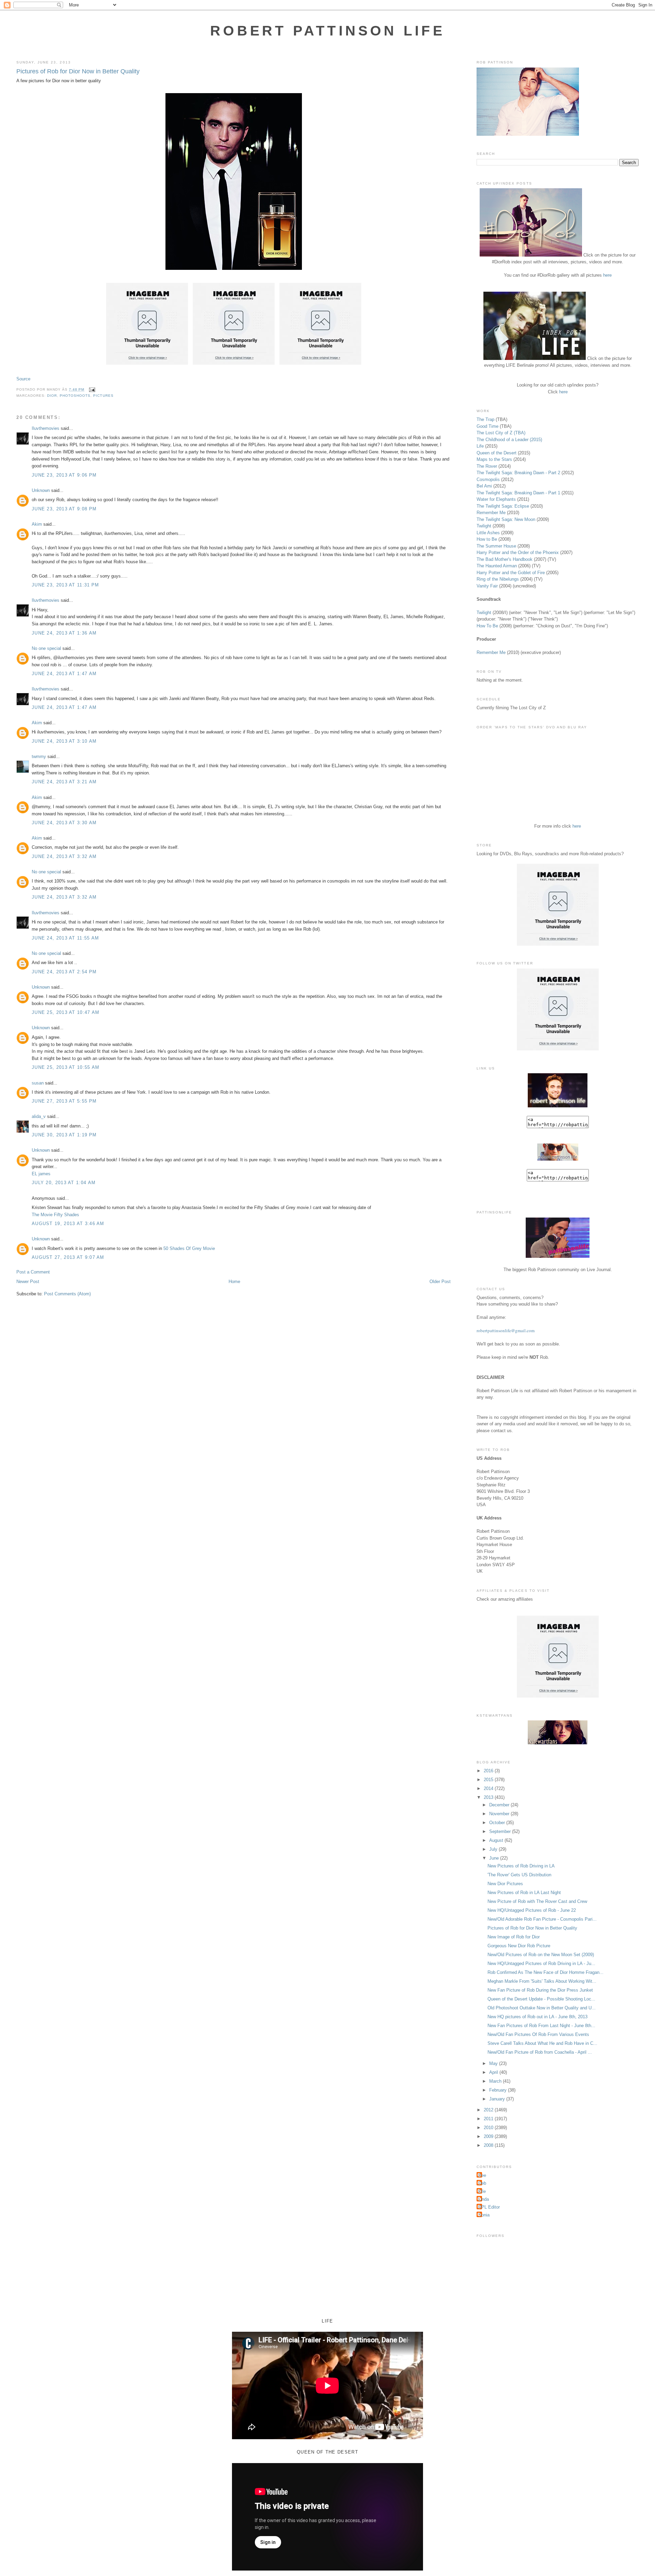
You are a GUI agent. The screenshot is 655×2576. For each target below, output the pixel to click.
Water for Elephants (496, 499)
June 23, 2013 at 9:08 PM (64, 509)
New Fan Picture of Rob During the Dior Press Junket (540, 1990)
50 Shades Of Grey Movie (189, 1248)
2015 (489, 1780)
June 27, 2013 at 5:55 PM (64, 1101)
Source (23, 379)
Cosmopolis (488, 479)
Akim (37, 524)
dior (52, 396)
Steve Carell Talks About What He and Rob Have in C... (542, 2043)
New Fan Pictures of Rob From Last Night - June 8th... (541, 2026)
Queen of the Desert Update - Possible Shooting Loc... (541, 1999)
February (499, 2090)
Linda (484, 2199)
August (497, 1840)
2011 (489, 2119)
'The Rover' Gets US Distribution (519, 1875)
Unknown (41, 490)
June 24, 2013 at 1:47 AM (64, 674)
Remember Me (491, 513)
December (500, 1805)
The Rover (487, 466)
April (494, 2072)
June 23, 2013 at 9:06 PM (64, 475)
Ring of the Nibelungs (498, 579)
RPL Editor (489, 2207)
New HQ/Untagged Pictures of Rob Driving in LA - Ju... (541, 1963)
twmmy (39, 756)
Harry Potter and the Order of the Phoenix (518, 552)
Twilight (484, 526)
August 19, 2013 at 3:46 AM (68, 1224)
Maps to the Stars (494, 459)
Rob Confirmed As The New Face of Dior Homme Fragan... (545, 1972)
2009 (489, 2136)
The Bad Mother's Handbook (505, 559)
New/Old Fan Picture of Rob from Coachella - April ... (540, 2052)
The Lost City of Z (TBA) (501, 433)
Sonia (484, 2215)
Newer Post (28, 1282)
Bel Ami (484, 486)
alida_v (39, 1116)
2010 (489, 2128)
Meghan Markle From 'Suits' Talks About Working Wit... (542, 1981)
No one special (46, 648)
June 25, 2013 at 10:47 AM (66, 1012)
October (498, 1823)
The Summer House (496, 546)
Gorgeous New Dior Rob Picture (519, 1946)
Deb (482, 2183)
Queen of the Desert (497, 453)
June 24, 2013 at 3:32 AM (64, 856)
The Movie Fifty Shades (55, 1215)
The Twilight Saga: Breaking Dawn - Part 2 (518, 473)
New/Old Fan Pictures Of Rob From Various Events (538, 2034)
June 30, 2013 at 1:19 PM (64, 1135)
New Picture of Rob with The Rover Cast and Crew (537, 1901)
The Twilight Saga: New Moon (506, 519)
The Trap (485, 419)
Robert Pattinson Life (327, 31)
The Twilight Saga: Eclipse (503, 506)
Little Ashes (488, 533)
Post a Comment (33, 1272)
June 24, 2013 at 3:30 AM (64, 823)
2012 (489, 2110)
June (495, 1858)
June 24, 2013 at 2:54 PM (64, 972)
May (494, 2063)
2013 (489, 1797)
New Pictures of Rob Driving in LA (521, 1866)
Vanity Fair (487, 586)
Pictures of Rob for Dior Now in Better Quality (78, 71)
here (607, 275)
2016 (489, 1771)
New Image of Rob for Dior (514, 1937)
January (498, 2099)
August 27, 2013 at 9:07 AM (68, 1257)
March (496, 2081)
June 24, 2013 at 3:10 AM (64, 741)
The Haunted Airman (497, 566)
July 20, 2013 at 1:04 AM (64, 1183)
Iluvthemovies (46, 428)
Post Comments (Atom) (67, 1294)
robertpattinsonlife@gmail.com (506, 1330)
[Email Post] (91, 389)
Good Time (487, 426)
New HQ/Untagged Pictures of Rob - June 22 (532, 1910)
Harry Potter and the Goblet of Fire (511, 573)
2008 (489, 2145)
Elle (482, 2191)
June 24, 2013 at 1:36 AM (64, 633)
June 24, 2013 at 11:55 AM (65, 938)
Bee (482, 2175)
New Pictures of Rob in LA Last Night (524, 1893)
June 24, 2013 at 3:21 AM (64, 782)
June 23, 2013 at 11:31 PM (65, 585)
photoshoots (75, 396)
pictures (103, 396)
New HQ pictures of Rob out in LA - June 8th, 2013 (537, 2017)
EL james (41, 1174)
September (501, 1831)
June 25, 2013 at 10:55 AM (66, 1067)
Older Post (440, 1282)
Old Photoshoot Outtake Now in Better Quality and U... (542, 2008)
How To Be (487, 626)
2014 (489, 1788)
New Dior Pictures (505, 1884)
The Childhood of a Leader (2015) (509, 440)
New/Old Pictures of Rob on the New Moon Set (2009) (541, 1955)
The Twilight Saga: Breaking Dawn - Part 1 (518, 493)
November (500, 1814)
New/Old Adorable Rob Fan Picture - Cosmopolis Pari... (542, 1919)
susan (38, 1083)
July (494, 1849)
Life (480, 446)
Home (234, 1282)
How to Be (487, 539)
